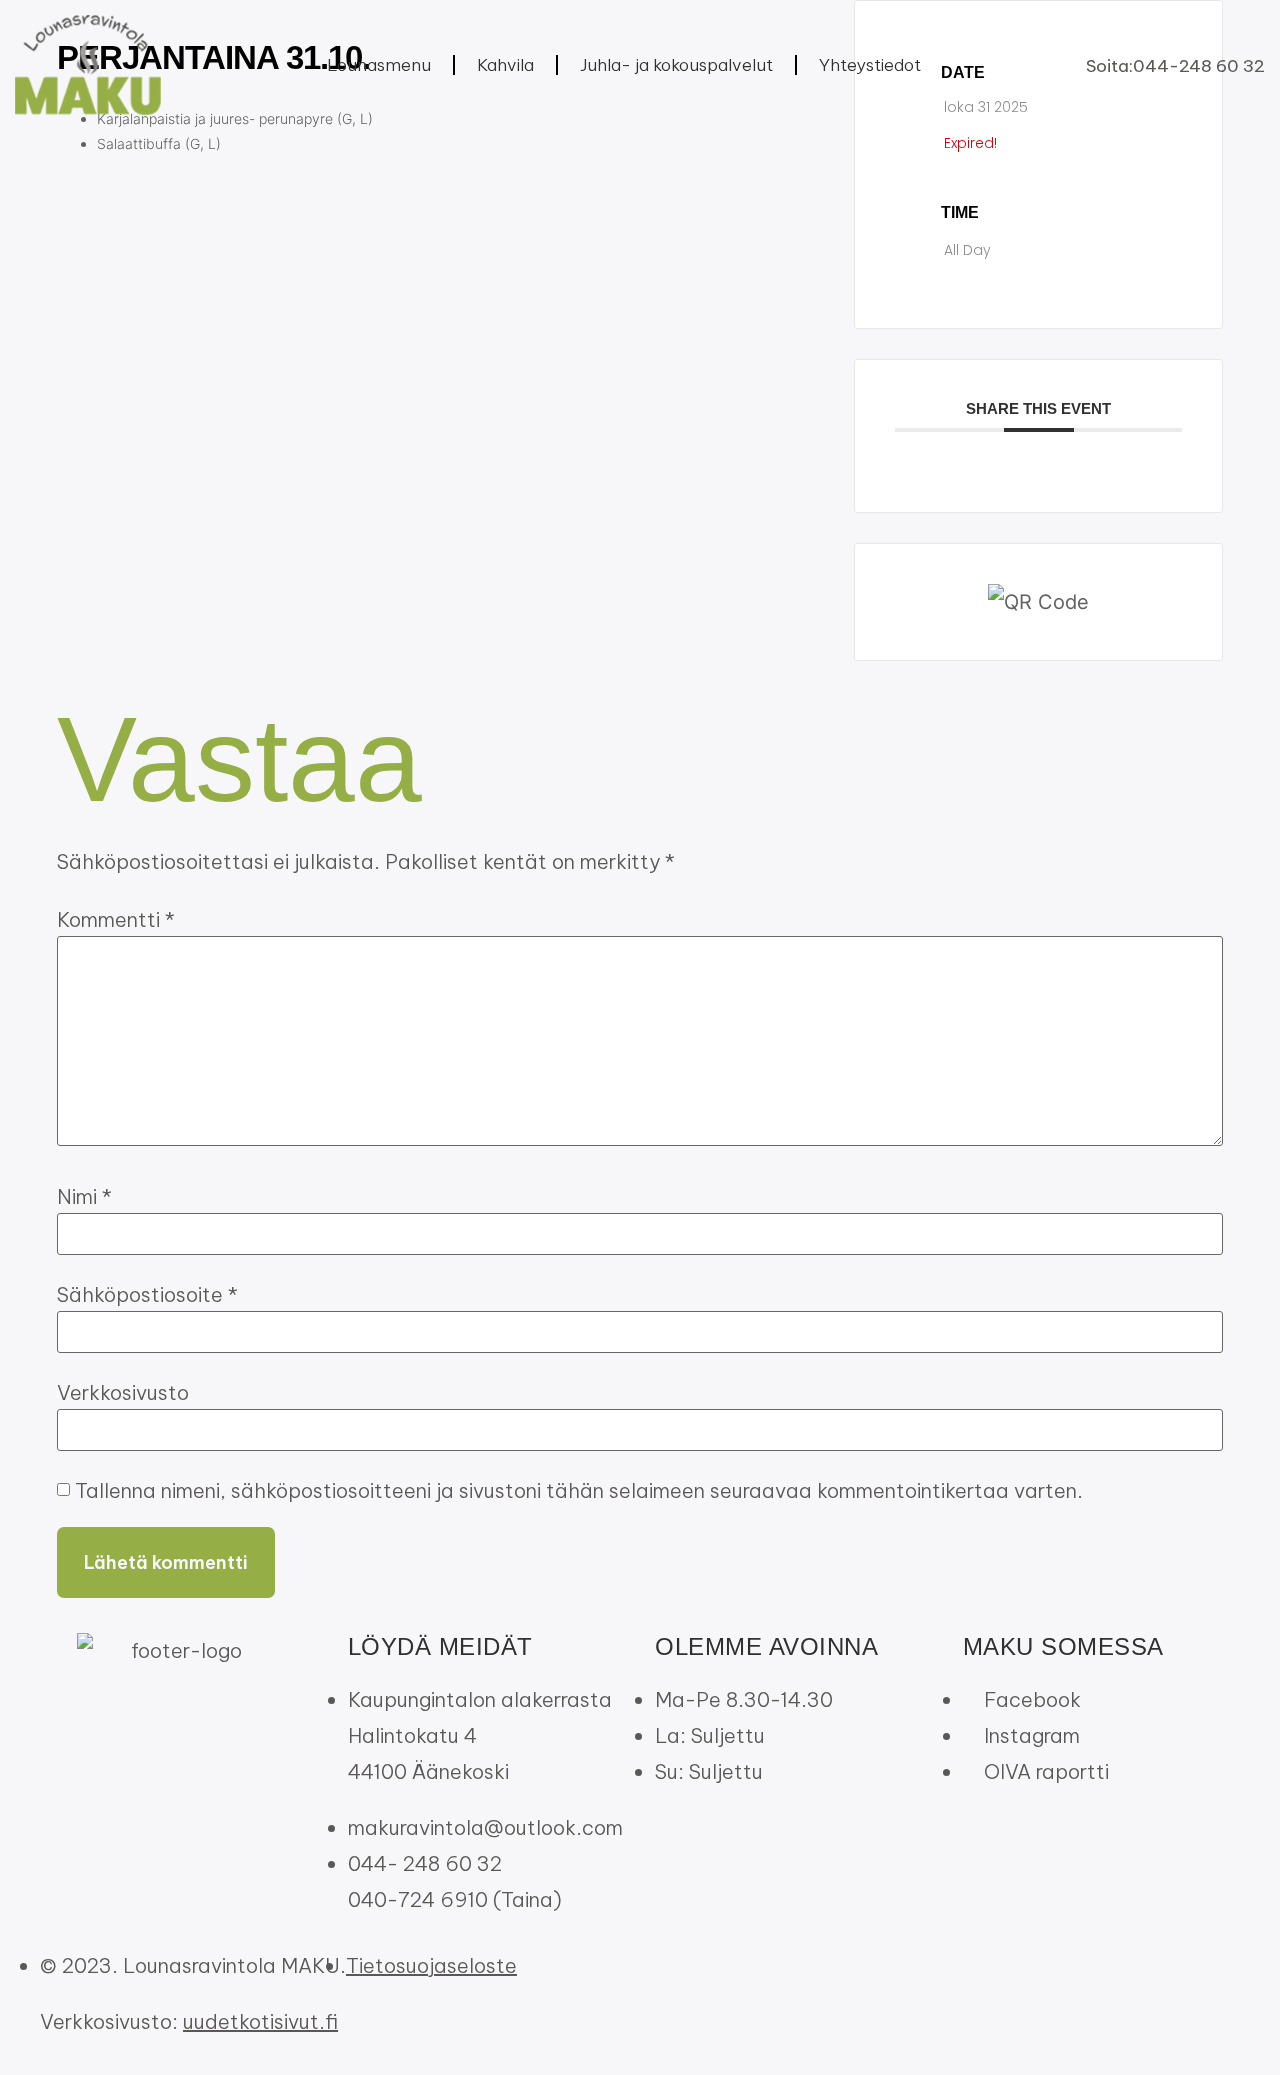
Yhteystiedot (870, 65)
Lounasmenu (379, 65)
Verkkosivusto (123, 1393)
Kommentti (116, 920)
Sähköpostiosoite (147, 1295)
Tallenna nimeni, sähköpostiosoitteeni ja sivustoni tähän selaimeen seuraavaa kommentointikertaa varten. (579, 1491)
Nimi (84, 1197)
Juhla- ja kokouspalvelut (676, 65)
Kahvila (505, 65)
